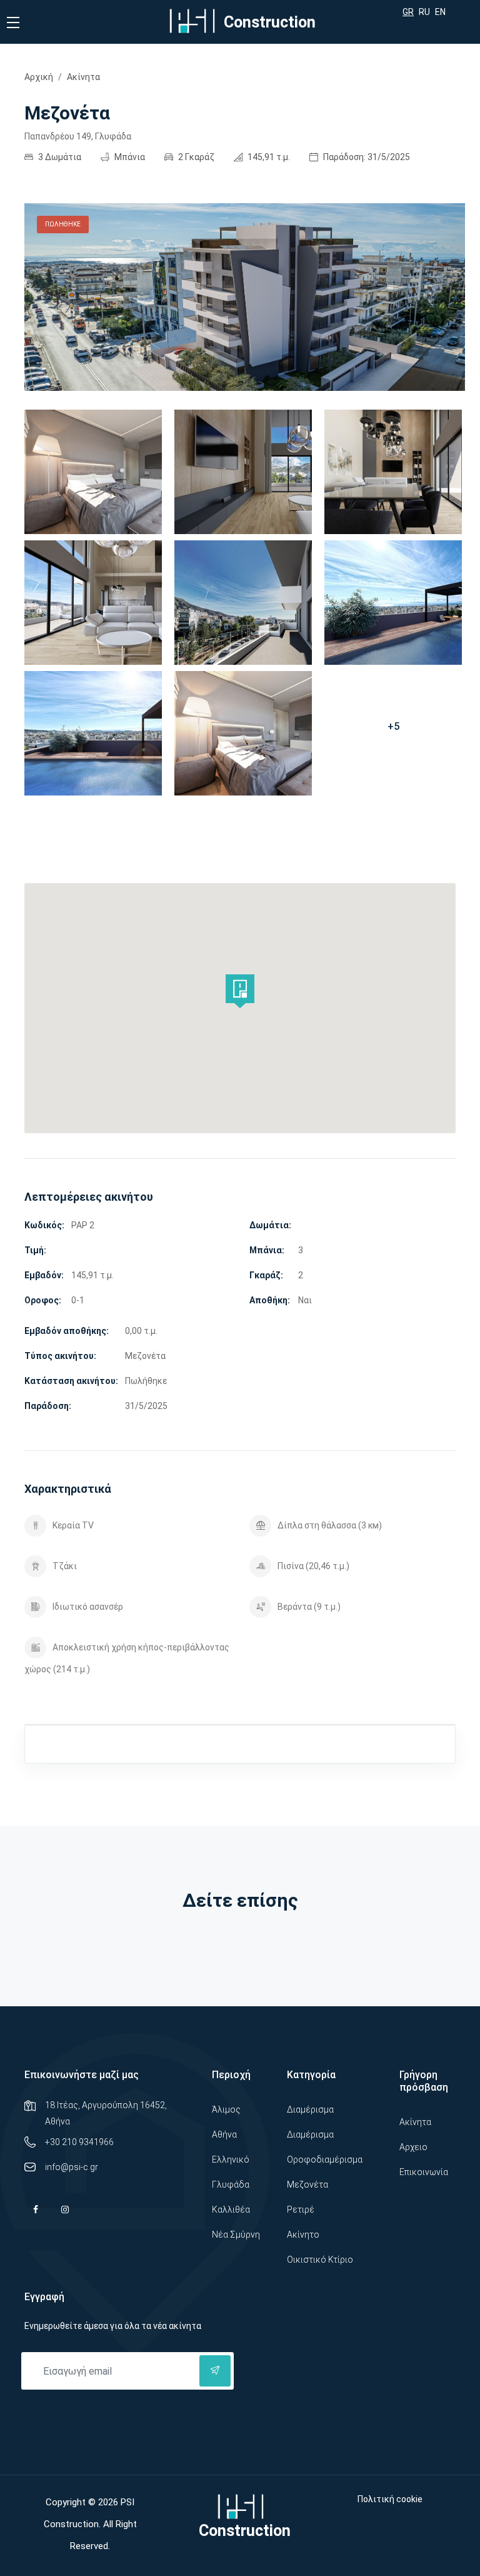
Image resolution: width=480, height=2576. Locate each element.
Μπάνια (129, 157)
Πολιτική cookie (390, 2499)
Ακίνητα (83, 77)
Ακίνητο (303, 2235)
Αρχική (39, 77)
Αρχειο (413, 2147)
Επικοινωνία (424, 2172)
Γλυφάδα (231, 2185)
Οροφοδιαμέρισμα (325, 2159)
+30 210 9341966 (79, 2142)
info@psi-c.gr (72, 2167)
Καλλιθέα (231, 2210)
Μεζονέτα (307, 2185)
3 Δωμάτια (59, 157)
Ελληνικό (231, 2159)
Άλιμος (226, 2109)
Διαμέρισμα (310, 2109)
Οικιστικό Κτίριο (320, 2260)
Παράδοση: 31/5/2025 (366, 157)
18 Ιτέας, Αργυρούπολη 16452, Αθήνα (106, 2113)
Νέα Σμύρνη (236, 2235)
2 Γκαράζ (195, 157)
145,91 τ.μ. (268, 157)
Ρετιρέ (301, 2210)
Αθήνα (224, 2134)
